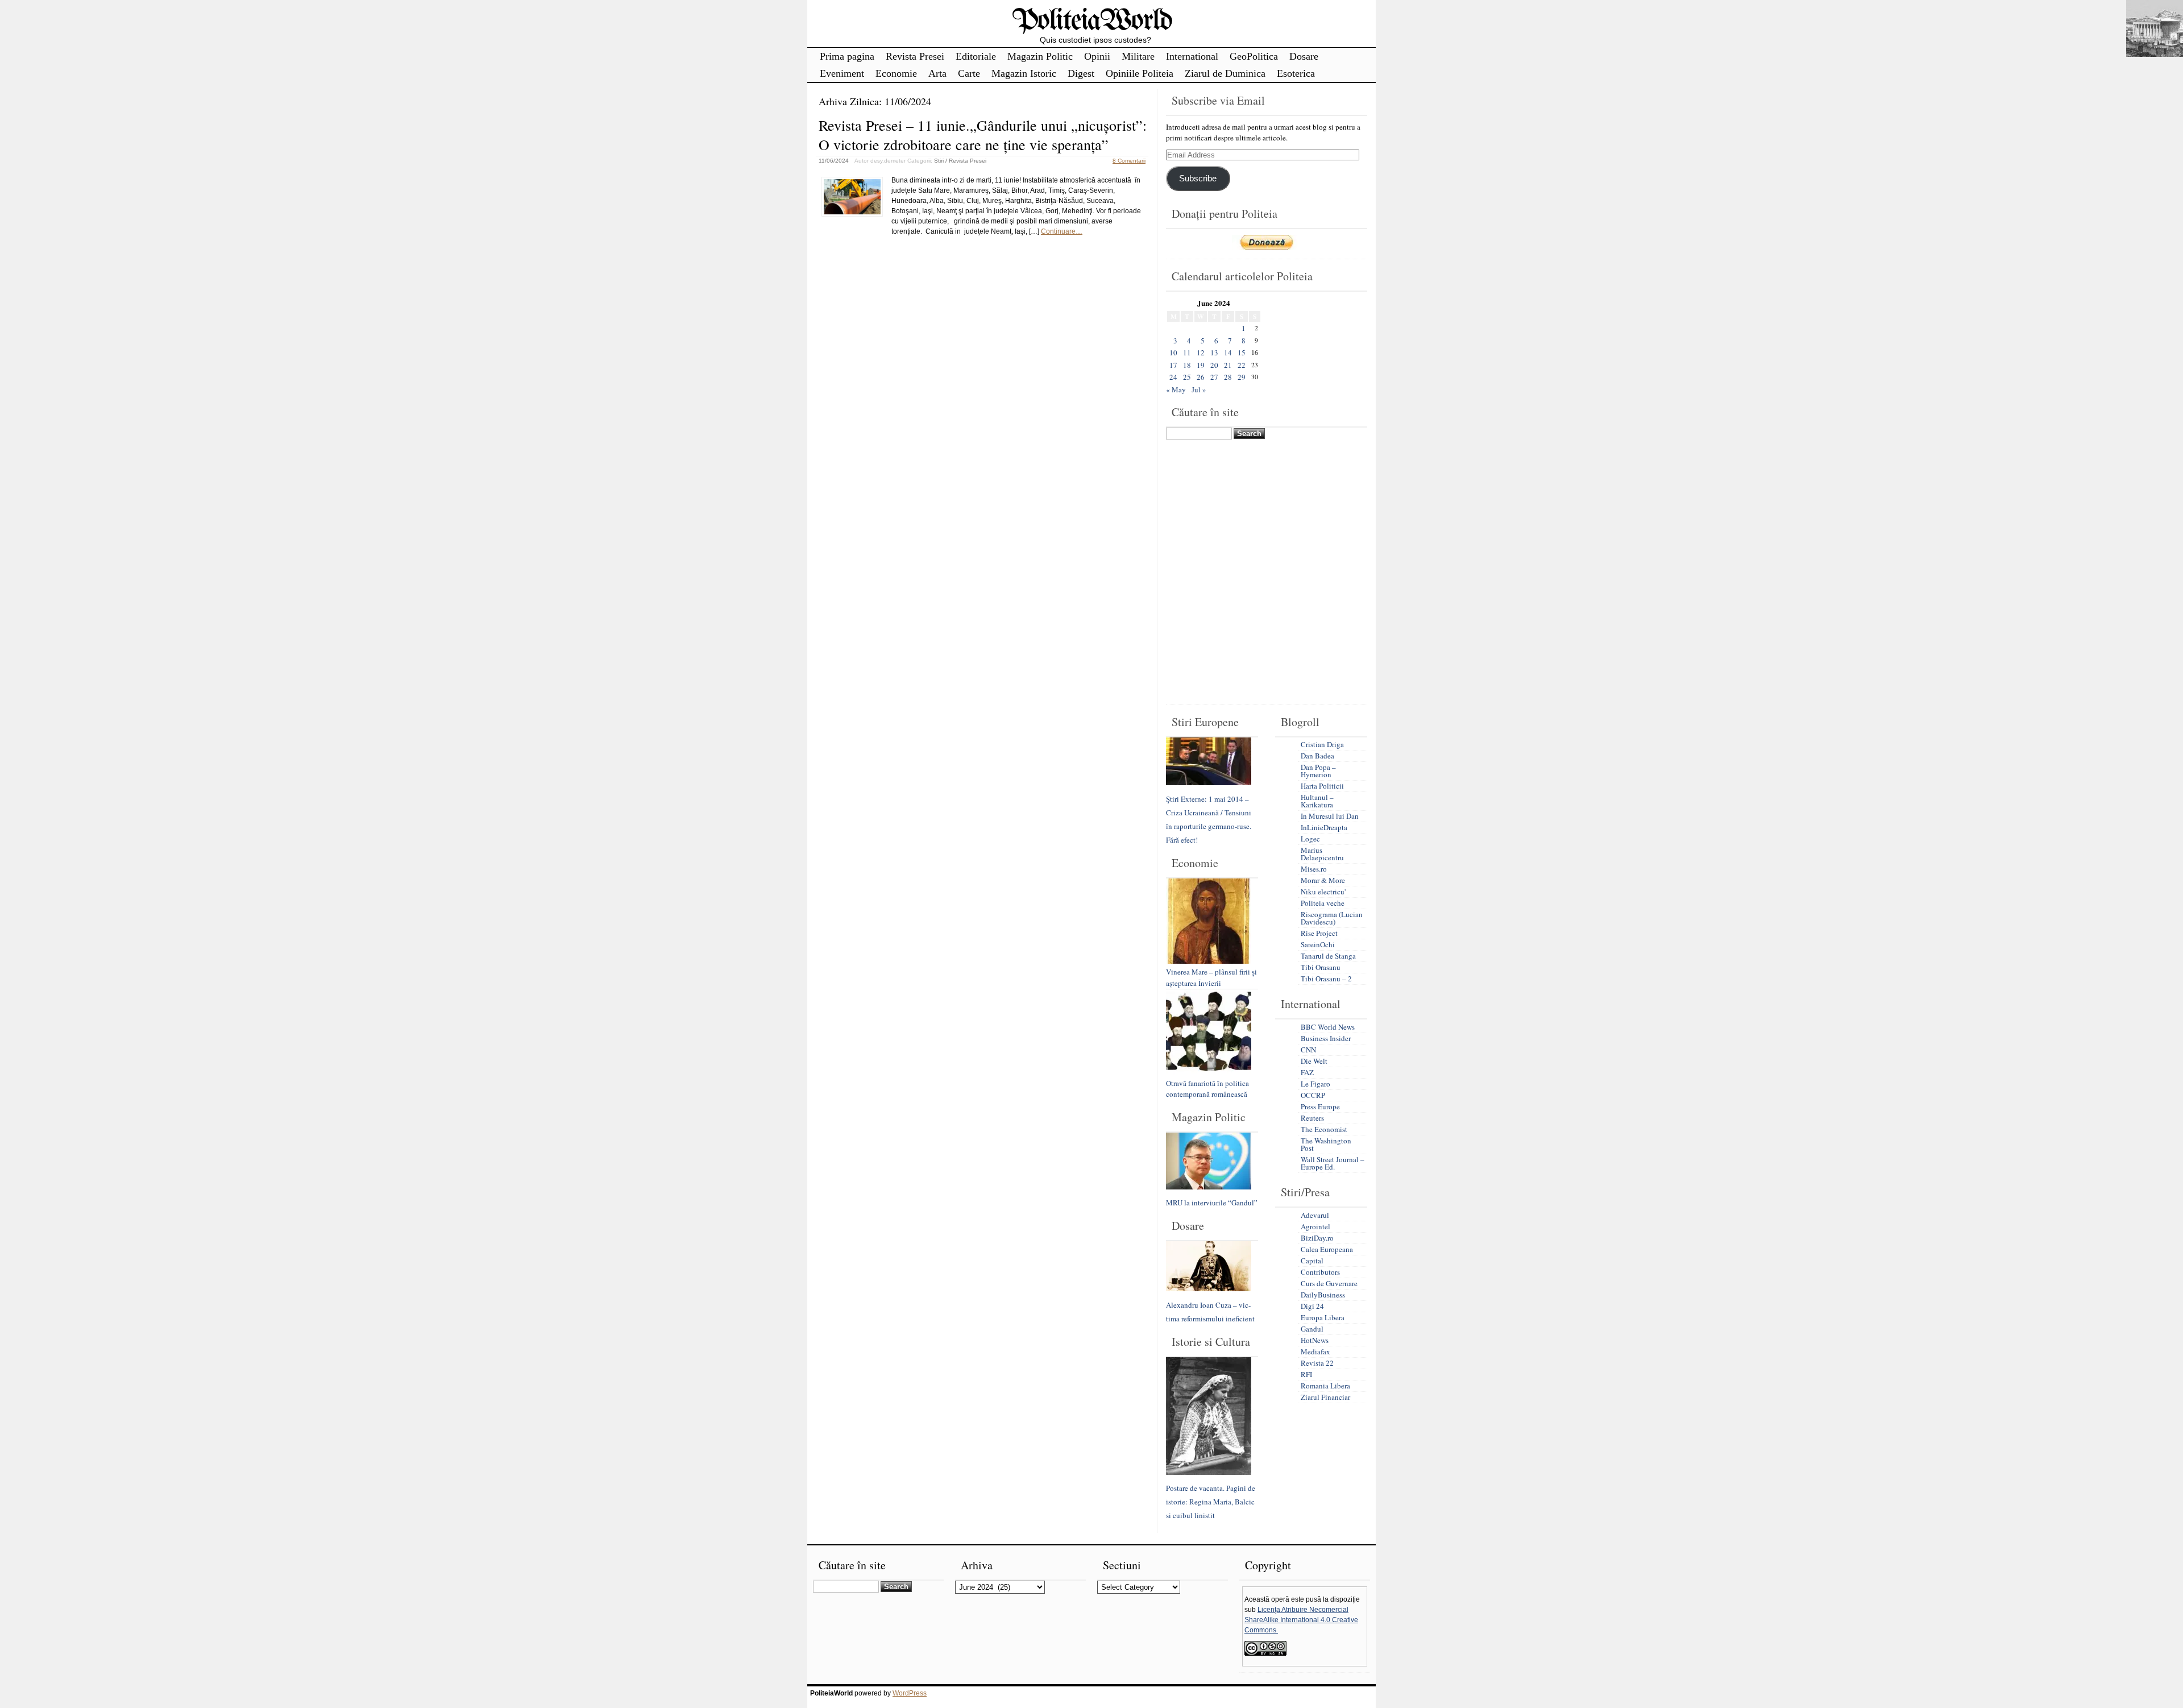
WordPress (910, 1693)
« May (1176, 389)
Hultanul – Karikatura (1317, 801)
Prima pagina (847, 56)
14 (1228, 353)
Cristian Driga (1322, 744)
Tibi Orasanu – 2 (1326, 979)
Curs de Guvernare (1329, 1283)
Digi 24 (1312, 1306)
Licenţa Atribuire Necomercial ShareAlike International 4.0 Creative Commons (1301, 1620)
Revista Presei (915, 56)
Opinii (1097, 56)
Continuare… (1062, 231)
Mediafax (1315, 1352)
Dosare (1304, 56)
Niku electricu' (1323, 892)
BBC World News (1328, 1027)
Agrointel (1315, 1226)
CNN (1308, 1050)
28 (1228, 377)
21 (1228, 365)
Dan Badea (1317, 756)
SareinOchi (1318, 944)
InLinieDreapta (1324, 827)
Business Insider (1326, 1038)
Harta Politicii (1322, 786)
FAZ (1307, 1072)
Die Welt (1314, 1061)
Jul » (1199, 389)
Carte (969, 73)
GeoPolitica (1254, 56)
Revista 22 (1317, 1363)
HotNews (1315, 1340)
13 (1214, 353)
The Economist (1324, 1129)
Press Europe (1320, 1106)
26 (1201, 377)
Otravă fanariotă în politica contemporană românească (1207, 1089)
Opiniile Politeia (1140, 73)
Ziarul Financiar (1325, 1397)
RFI (1306, 1374)
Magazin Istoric (1024, 73)
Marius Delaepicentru (1322, 854)
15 (1242, 353)
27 (1214, 377)
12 (1201, 353)
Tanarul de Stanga (1328, 956)
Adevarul (1315, 1215)
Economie (896, 73)
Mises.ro (1314, 869)
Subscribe (1198, 179)
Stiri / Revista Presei (960, 161)
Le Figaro (1315, 1084)
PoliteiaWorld (1092, 21)
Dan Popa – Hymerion (1318, 771)
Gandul (1312, 1329)
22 (1242, 365)
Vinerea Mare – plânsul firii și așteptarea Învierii (1211, 977)
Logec (1310, 839)
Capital (1312, 1261)
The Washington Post (1326, 1144)
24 (1173, 377)
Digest (1081, 73)
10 (1173, 353)
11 (1187, 353)
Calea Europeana (1327, 1249)
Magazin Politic (1040, 56)
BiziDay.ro (1317, 1238)
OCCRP (1313, 1095)
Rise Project (1319, 933)
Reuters (1312, 1118)
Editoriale (976, 56)
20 (1214, 365)
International (1192, 56)
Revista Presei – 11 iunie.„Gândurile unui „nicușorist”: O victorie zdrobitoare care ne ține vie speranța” (983, 135)
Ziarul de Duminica (1225, 73)
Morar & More (1323, 880)
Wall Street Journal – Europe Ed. (1333, 1163)
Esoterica (1296, 73)
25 (1187, 377)
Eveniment (842, 73)
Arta (937, 73)
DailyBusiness (1323, 1295)
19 (1201, 365)
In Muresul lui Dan (1330, 816)
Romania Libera (1325, 1386)
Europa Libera (1323, 1317)
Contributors (1320, 1272)
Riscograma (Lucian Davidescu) (1332, 918)
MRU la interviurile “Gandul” (1212, 1203)
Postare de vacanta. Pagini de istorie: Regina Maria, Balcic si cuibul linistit (1211, 1502)
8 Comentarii (1129, 161)
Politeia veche (1323, 903)
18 (1187, 365)
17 (1173, 365)
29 (1242, 377)
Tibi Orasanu (1321, 967)
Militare (1138, 56)
